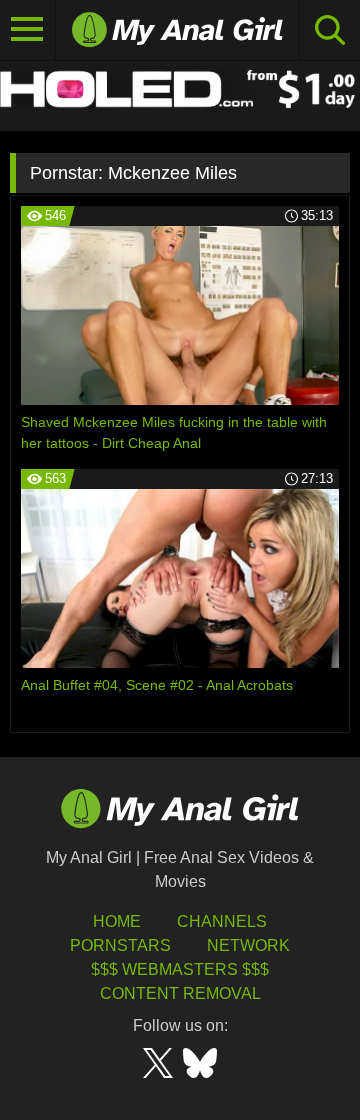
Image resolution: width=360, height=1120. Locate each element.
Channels (222, 921)
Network (248, 945)
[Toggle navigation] (28, 30)
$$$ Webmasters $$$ (180, 969)
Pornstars (120, 945)
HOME (117, 921)
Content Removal (180, 993)
